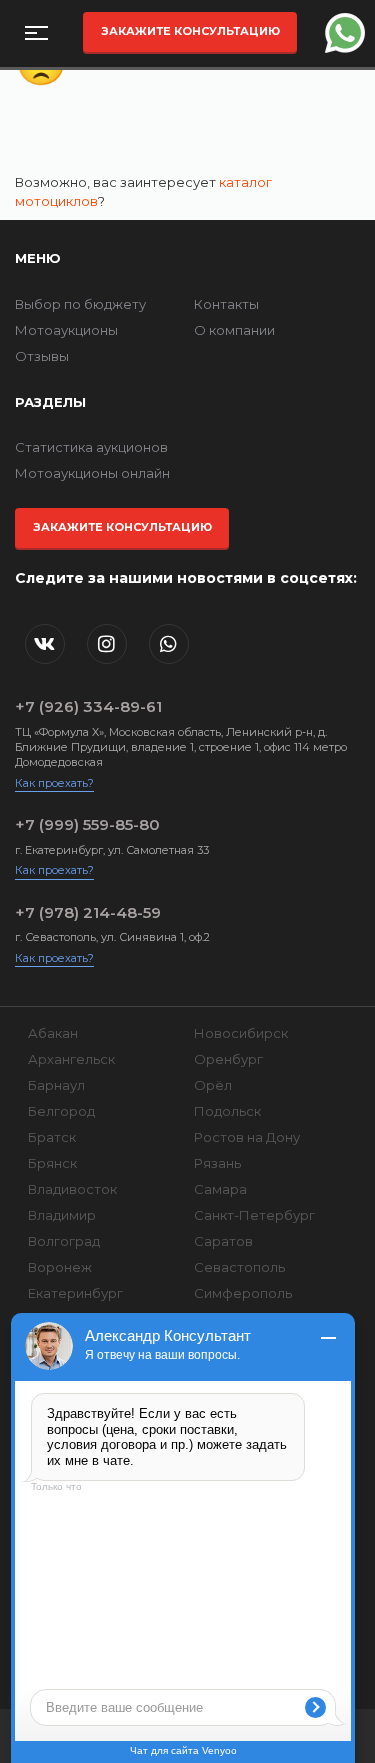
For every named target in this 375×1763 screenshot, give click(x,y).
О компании (234, 330)
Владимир (62, 1215)
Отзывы (42, 356)
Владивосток (72, 1189)
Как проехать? (54, 783)
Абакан (53, 1033)
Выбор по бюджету (80, 304)
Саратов (223, 1241)
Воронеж (60, 1267)
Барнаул (56, 1085)
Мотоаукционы (66, 330)
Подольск (227, 1111)
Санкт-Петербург (254, 1215)
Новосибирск (241, 1033)
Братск (52, 1137)
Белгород (61, 1111)
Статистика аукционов (91, 447)
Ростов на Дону (247, 1137)
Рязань (217, 1163)
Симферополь (243, 1293)
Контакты (226, 304)
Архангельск (71, 1059)
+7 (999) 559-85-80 (87, 824)
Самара (220, 1189)
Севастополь (239, 1267)
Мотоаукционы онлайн (92, 473)
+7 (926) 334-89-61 (88, 706)
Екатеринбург (75, 1293)
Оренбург (228, 1059)
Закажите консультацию (190, 31)
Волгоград (64, 1241)
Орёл (213, 1085)
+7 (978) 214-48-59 (88, 912)
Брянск (52, 1163)
